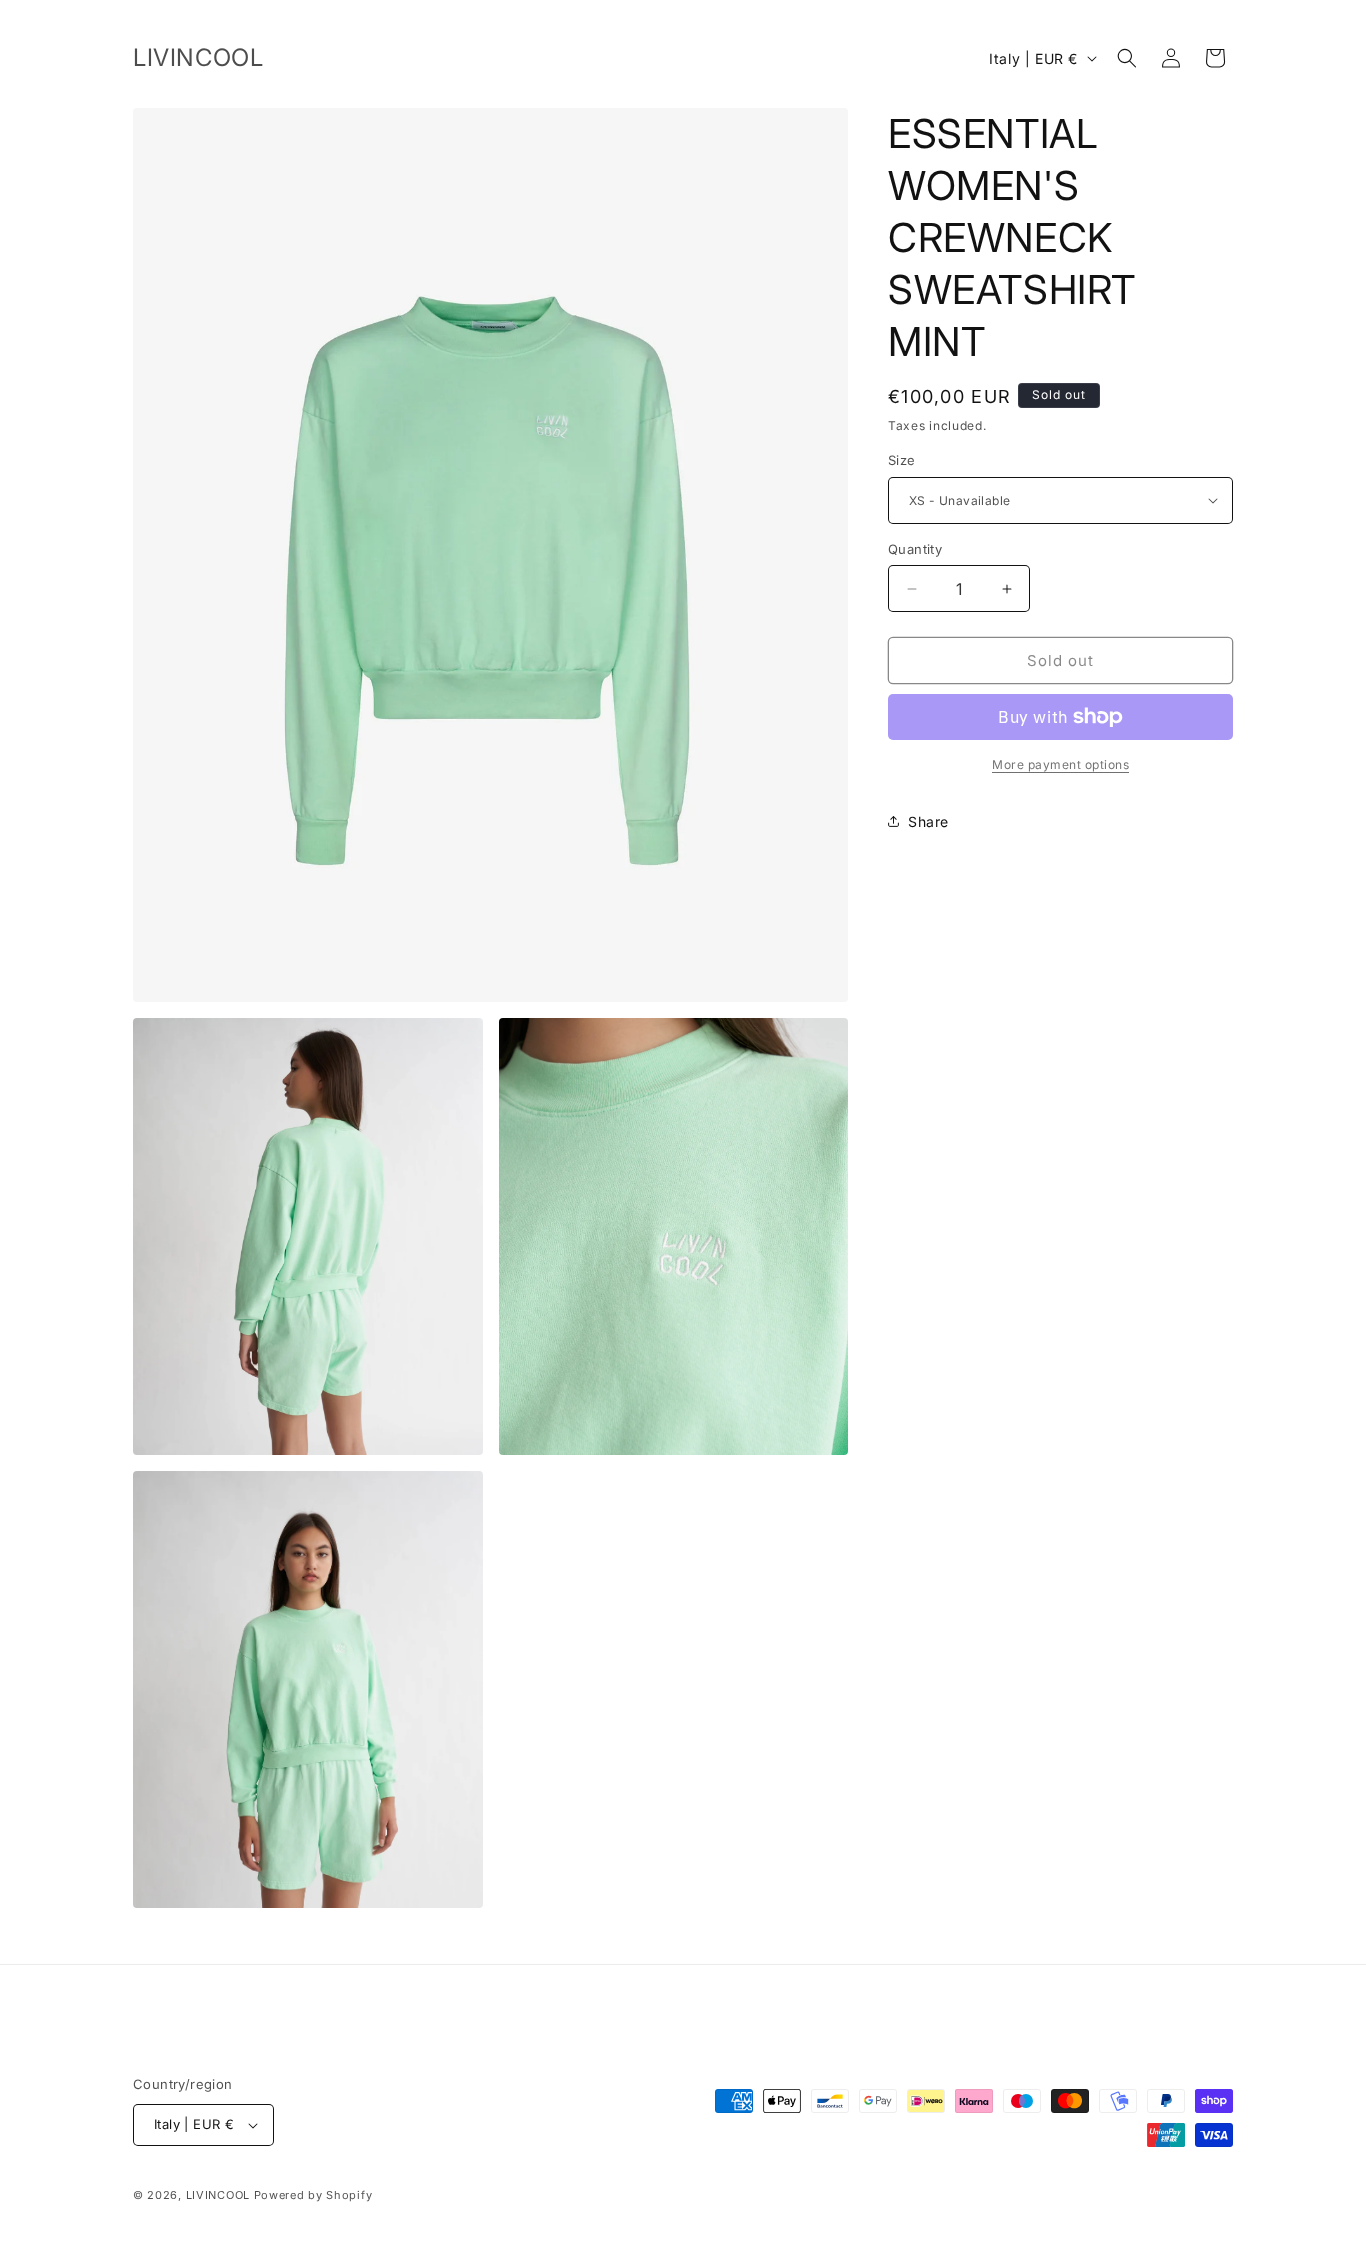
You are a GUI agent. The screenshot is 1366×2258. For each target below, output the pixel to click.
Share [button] (928, 821)
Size (902, 460)
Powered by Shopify (313, 2195)
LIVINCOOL (218, 2195)
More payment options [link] (1060, 764)
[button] (1127, 58)
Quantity (915, 549)
